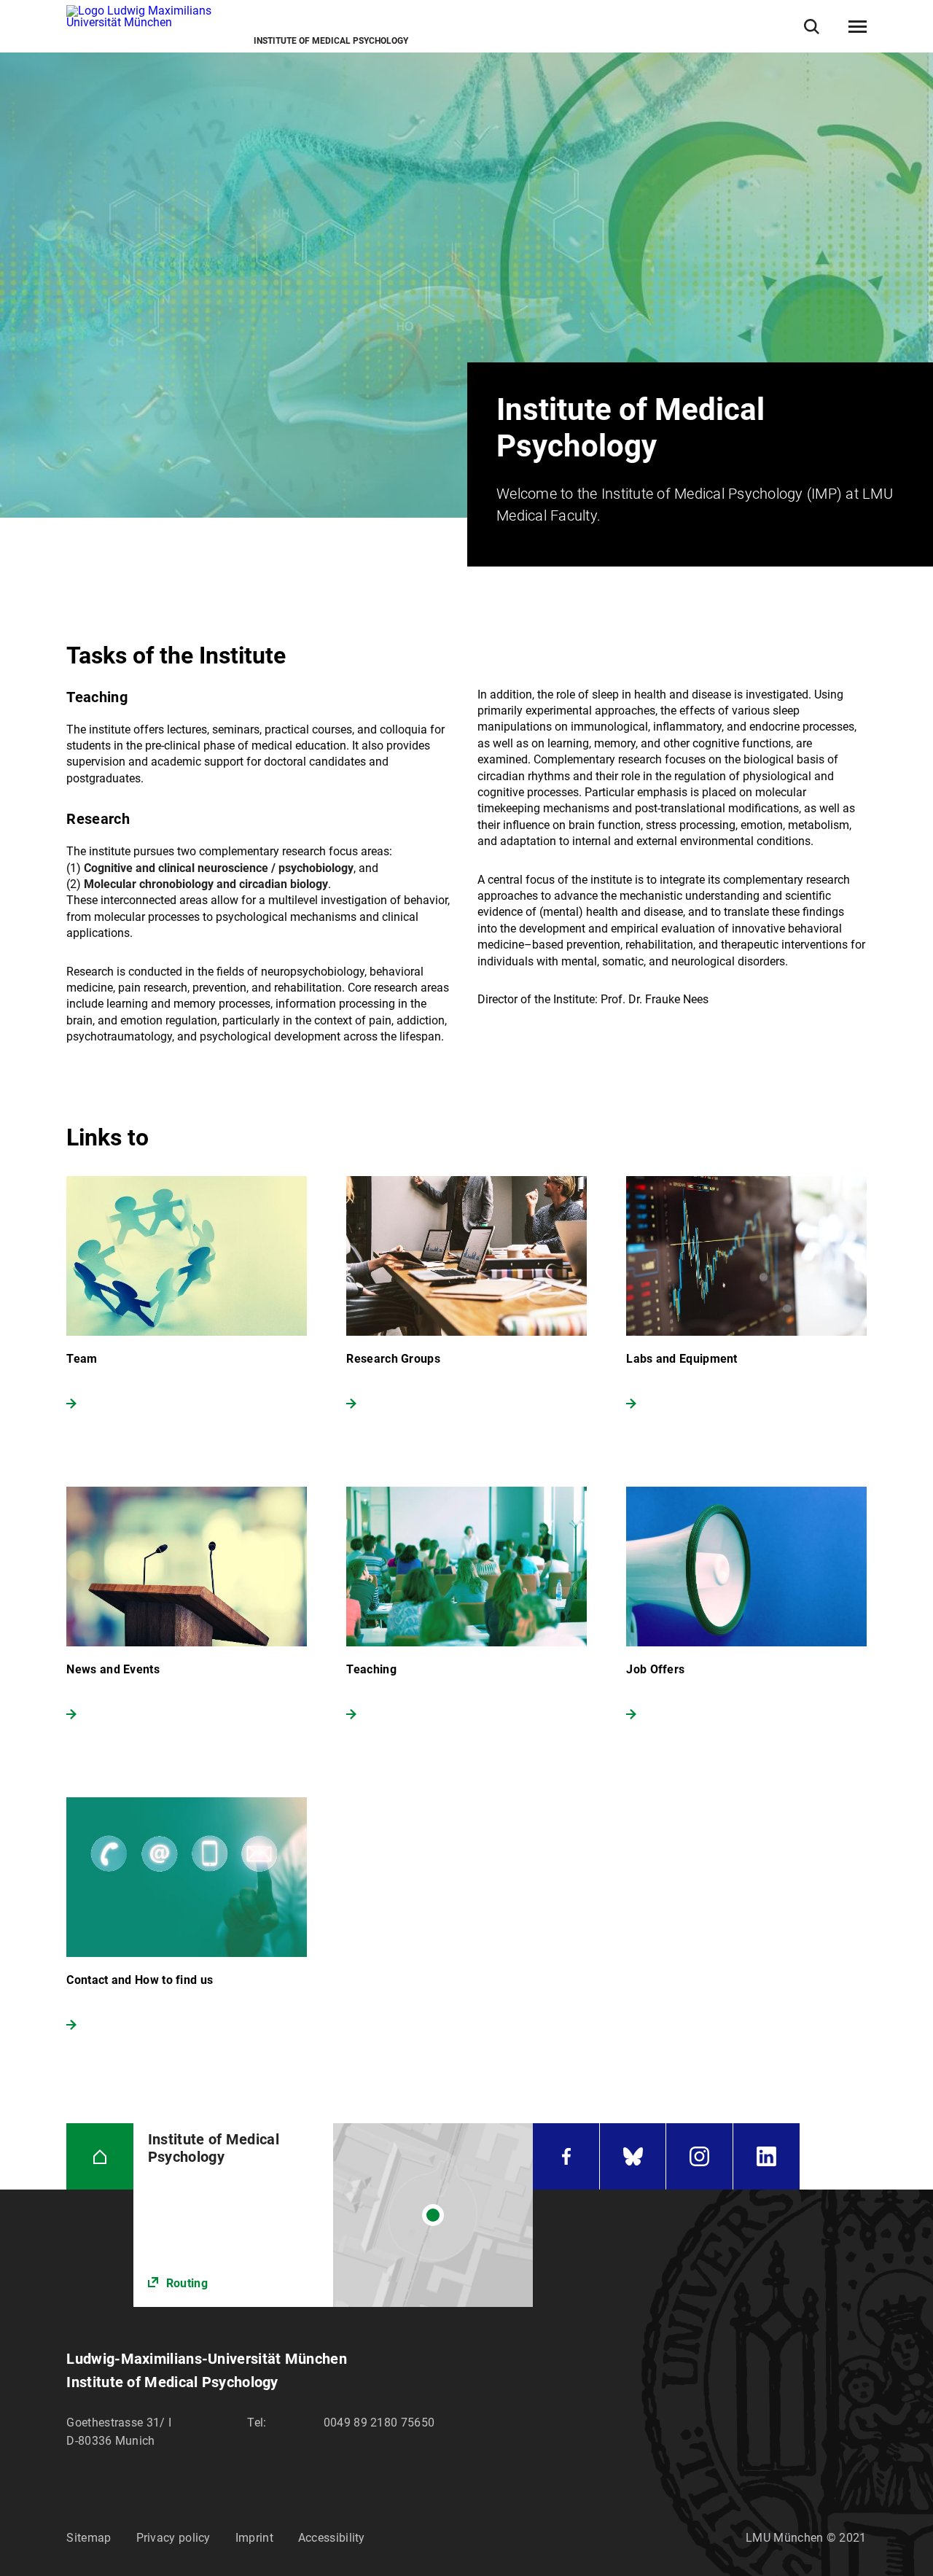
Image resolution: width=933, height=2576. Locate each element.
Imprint (254, 2538)
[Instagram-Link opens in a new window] (699, 2156)
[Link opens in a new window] (333, 2215)
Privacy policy (173, 2538)
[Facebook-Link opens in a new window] (566, 2156)
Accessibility (332, 2538)
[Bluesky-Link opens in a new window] (633, 2156)
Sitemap (89, 2538)
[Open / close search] (812, 27)
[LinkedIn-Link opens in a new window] (766, 2156)
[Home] (99, 2156)
